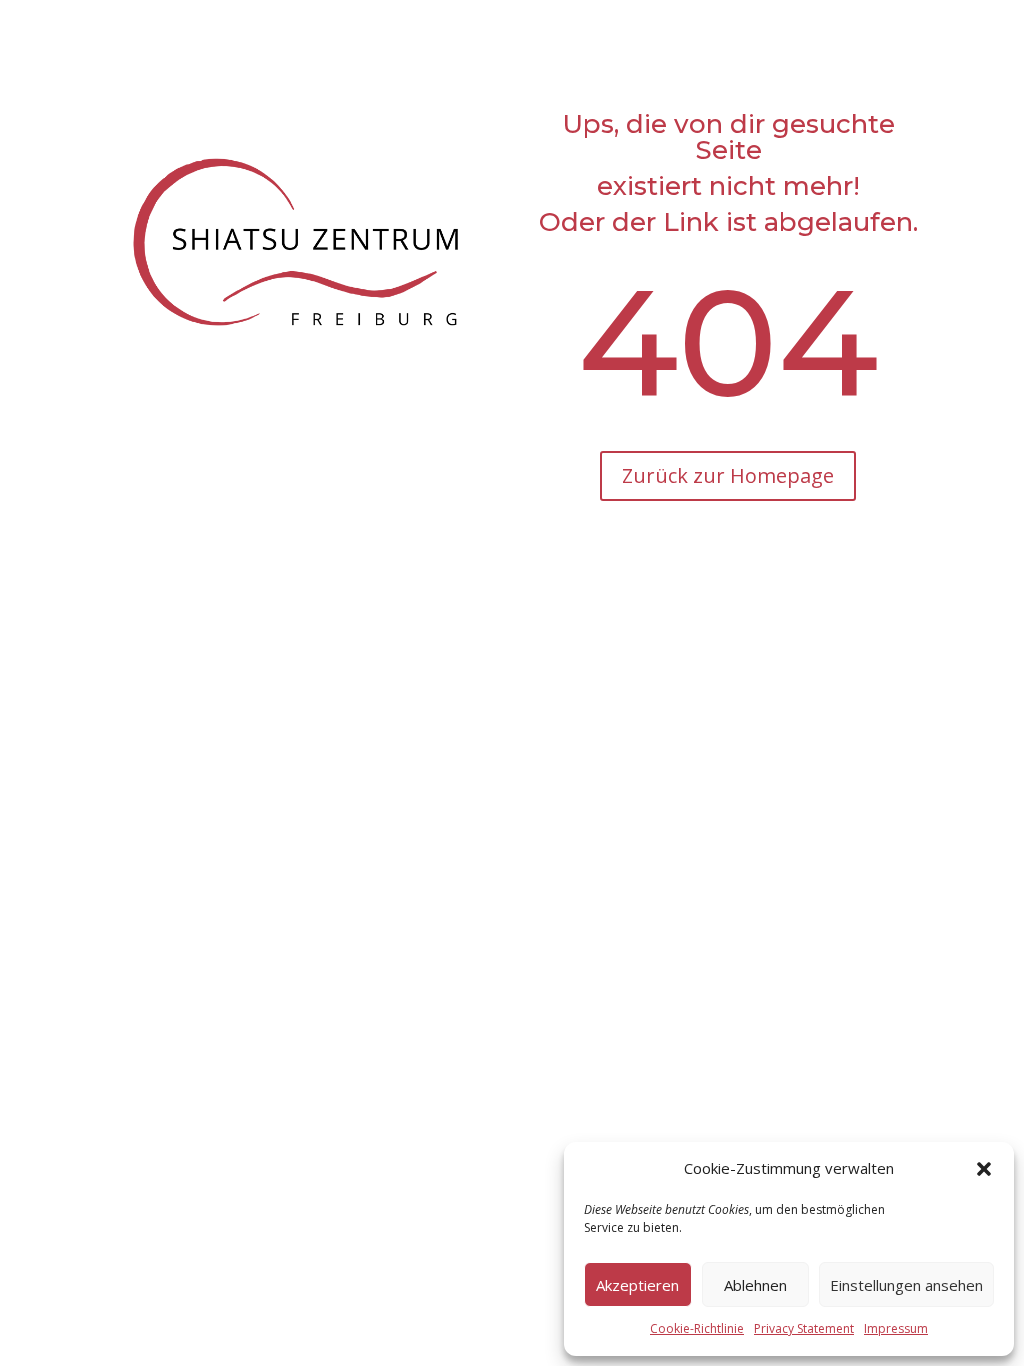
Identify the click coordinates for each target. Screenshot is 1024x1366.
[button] (984, 1169)
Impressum (896, 1328)
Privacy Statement (804, 1328)
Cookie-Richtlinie (697, 1328)
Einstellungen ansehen (906, 1285)
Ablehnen (755, 1285)
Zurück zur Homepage (728, 475)
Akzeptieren (637, 1285)
